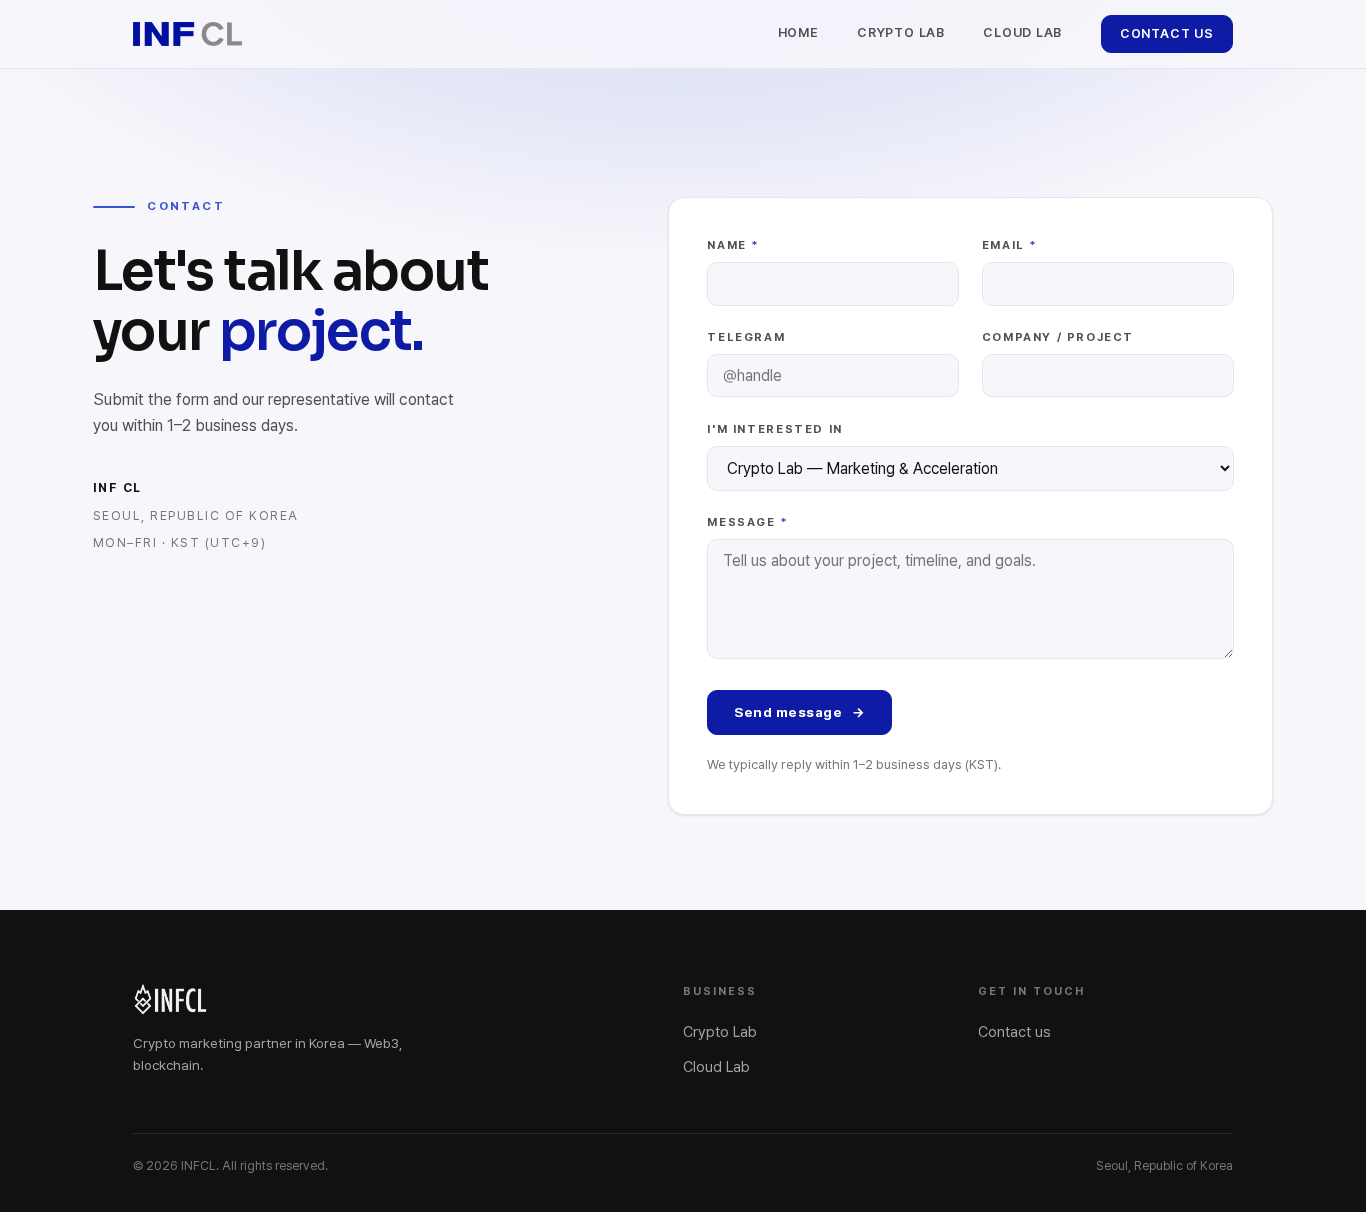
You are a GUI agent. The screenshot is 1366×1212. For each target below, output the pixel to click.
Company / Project (1058, 337)
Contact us (1167, 33)
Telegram (746, 337)
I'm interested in (774, 429)
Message (748, 522)
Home (798, 32)
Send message (800, 712)
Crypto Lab (901, 32)
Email (1010, 245)
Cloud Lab (1022, 32)
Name (733, 245)
